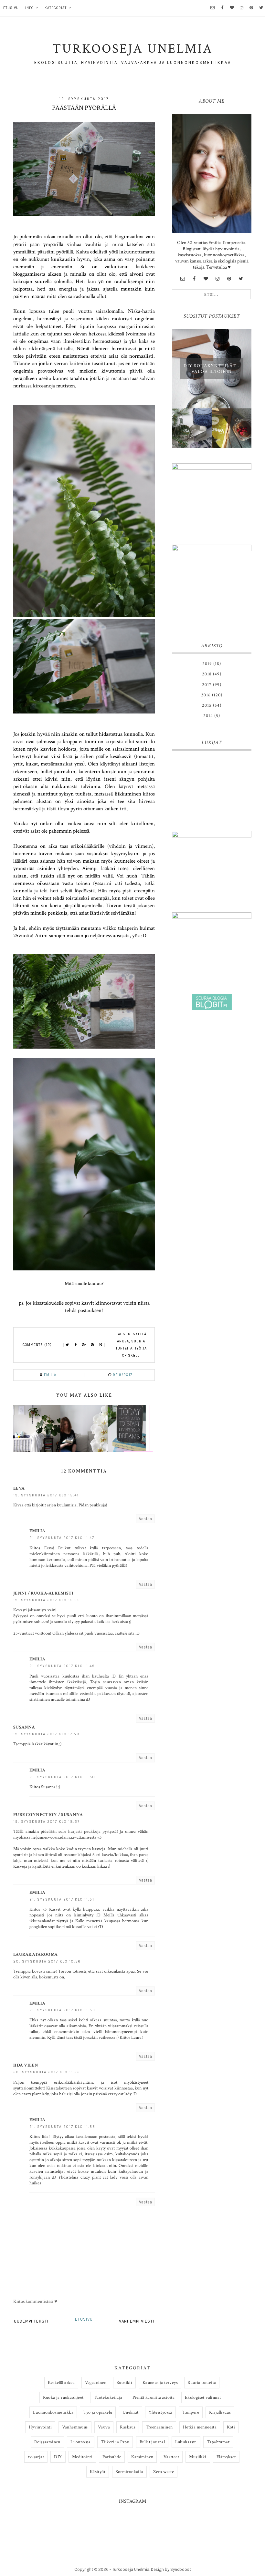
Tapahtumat (218, 2442)
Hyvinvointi (40, 2427)
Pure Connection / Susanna (48, 1815)
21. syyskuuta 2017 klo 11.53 (62, 2010)
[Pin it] (92, 1345)
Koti (231, 2427)
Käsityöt (98, 2472)
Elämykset (226, 2457)
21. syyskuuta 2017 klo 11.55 (62, 2127)
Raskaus (128, 2427)
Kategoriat (56, 8)
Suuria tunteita (202, 2383)
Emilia (37, 1531)
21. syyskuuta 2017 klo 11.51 (62, 1899)
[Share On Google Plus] (84, 1345)
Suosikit (124, 2383)
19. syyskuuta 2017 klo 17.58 (47, 1734)
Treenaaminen (159, 2427)
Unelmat (131, 2412)
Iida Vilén (26, 2065)
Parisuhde (112, 2457)
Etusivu (11, 8)
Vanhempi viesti (137, 2321)
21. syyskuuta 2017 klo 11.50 (62, 1777)
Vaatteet (171, 2457)
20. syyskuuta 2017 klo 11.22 (47, 2072)
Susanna (24, 1727)
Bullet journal (152, 2442)
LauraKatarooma (35, 1955)
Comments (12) (37, 1345)
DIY (58, 2457)
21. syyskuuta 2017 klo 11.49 (62, 1666)
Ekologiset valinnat (203, 2397)
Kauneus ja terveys (160, 2383)
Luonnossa (81, 2442)
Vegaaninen (96, 2383)
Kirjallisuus (220, 2412)
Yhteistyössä (160, 2412)
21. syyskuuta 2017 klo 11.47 (62, 1538)
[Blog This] (101, 1345)
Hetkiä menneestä (200, 2427)
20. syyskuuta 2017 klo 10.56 (47, 1961)
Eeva (19, 1488)
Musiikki (198, 2457)
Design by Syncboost (171, 2569)
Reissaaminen (47, 2442)
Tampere (191, 2412)
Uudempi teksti (31, 2321)
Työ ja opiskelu (98, 2412)
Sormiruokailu (129, 2472)
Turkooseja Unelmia (131, 2569)
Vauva (104, 2427)
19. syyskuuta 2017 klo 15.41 (46, 1495)
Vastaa (145, 1519)
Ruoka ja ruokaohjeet (63, 2397)
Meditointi (82, 2457)
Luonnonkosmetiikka (53, 2412)
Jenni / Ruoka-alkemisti (43, 1593)
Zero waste (164, 2472)
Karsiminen (142, 2457)
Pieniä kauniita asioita (154, 2397)
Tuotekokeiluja (108, 2397)
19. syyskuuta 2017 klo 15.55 (47, 1600)
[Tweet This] (67, 1345)
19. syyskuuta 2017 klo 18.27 (47, 1822)
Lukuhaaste (186, 2442)
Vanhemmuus (75, 2427)
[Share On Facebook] (76, 1345)
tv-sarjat (36, 2457)
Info (29, 8)
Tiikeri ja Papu (115, 2442)
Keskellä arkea (61, 2383)
